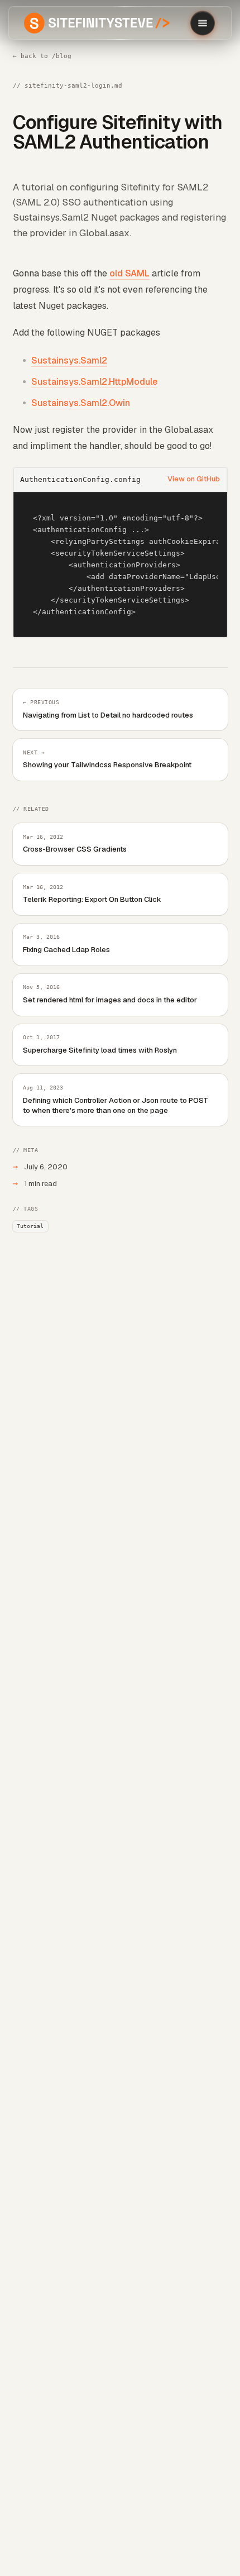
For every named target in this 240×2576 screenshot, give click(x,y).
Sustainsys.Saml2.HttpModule (94, 382)
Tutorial (30, 1226)
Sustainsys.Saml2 (69, 360)
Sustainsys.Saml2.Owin (81, 403)
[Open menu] (203, 23)
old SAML (129, 273)
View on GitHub (194, 479)
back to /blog (42, 56)
